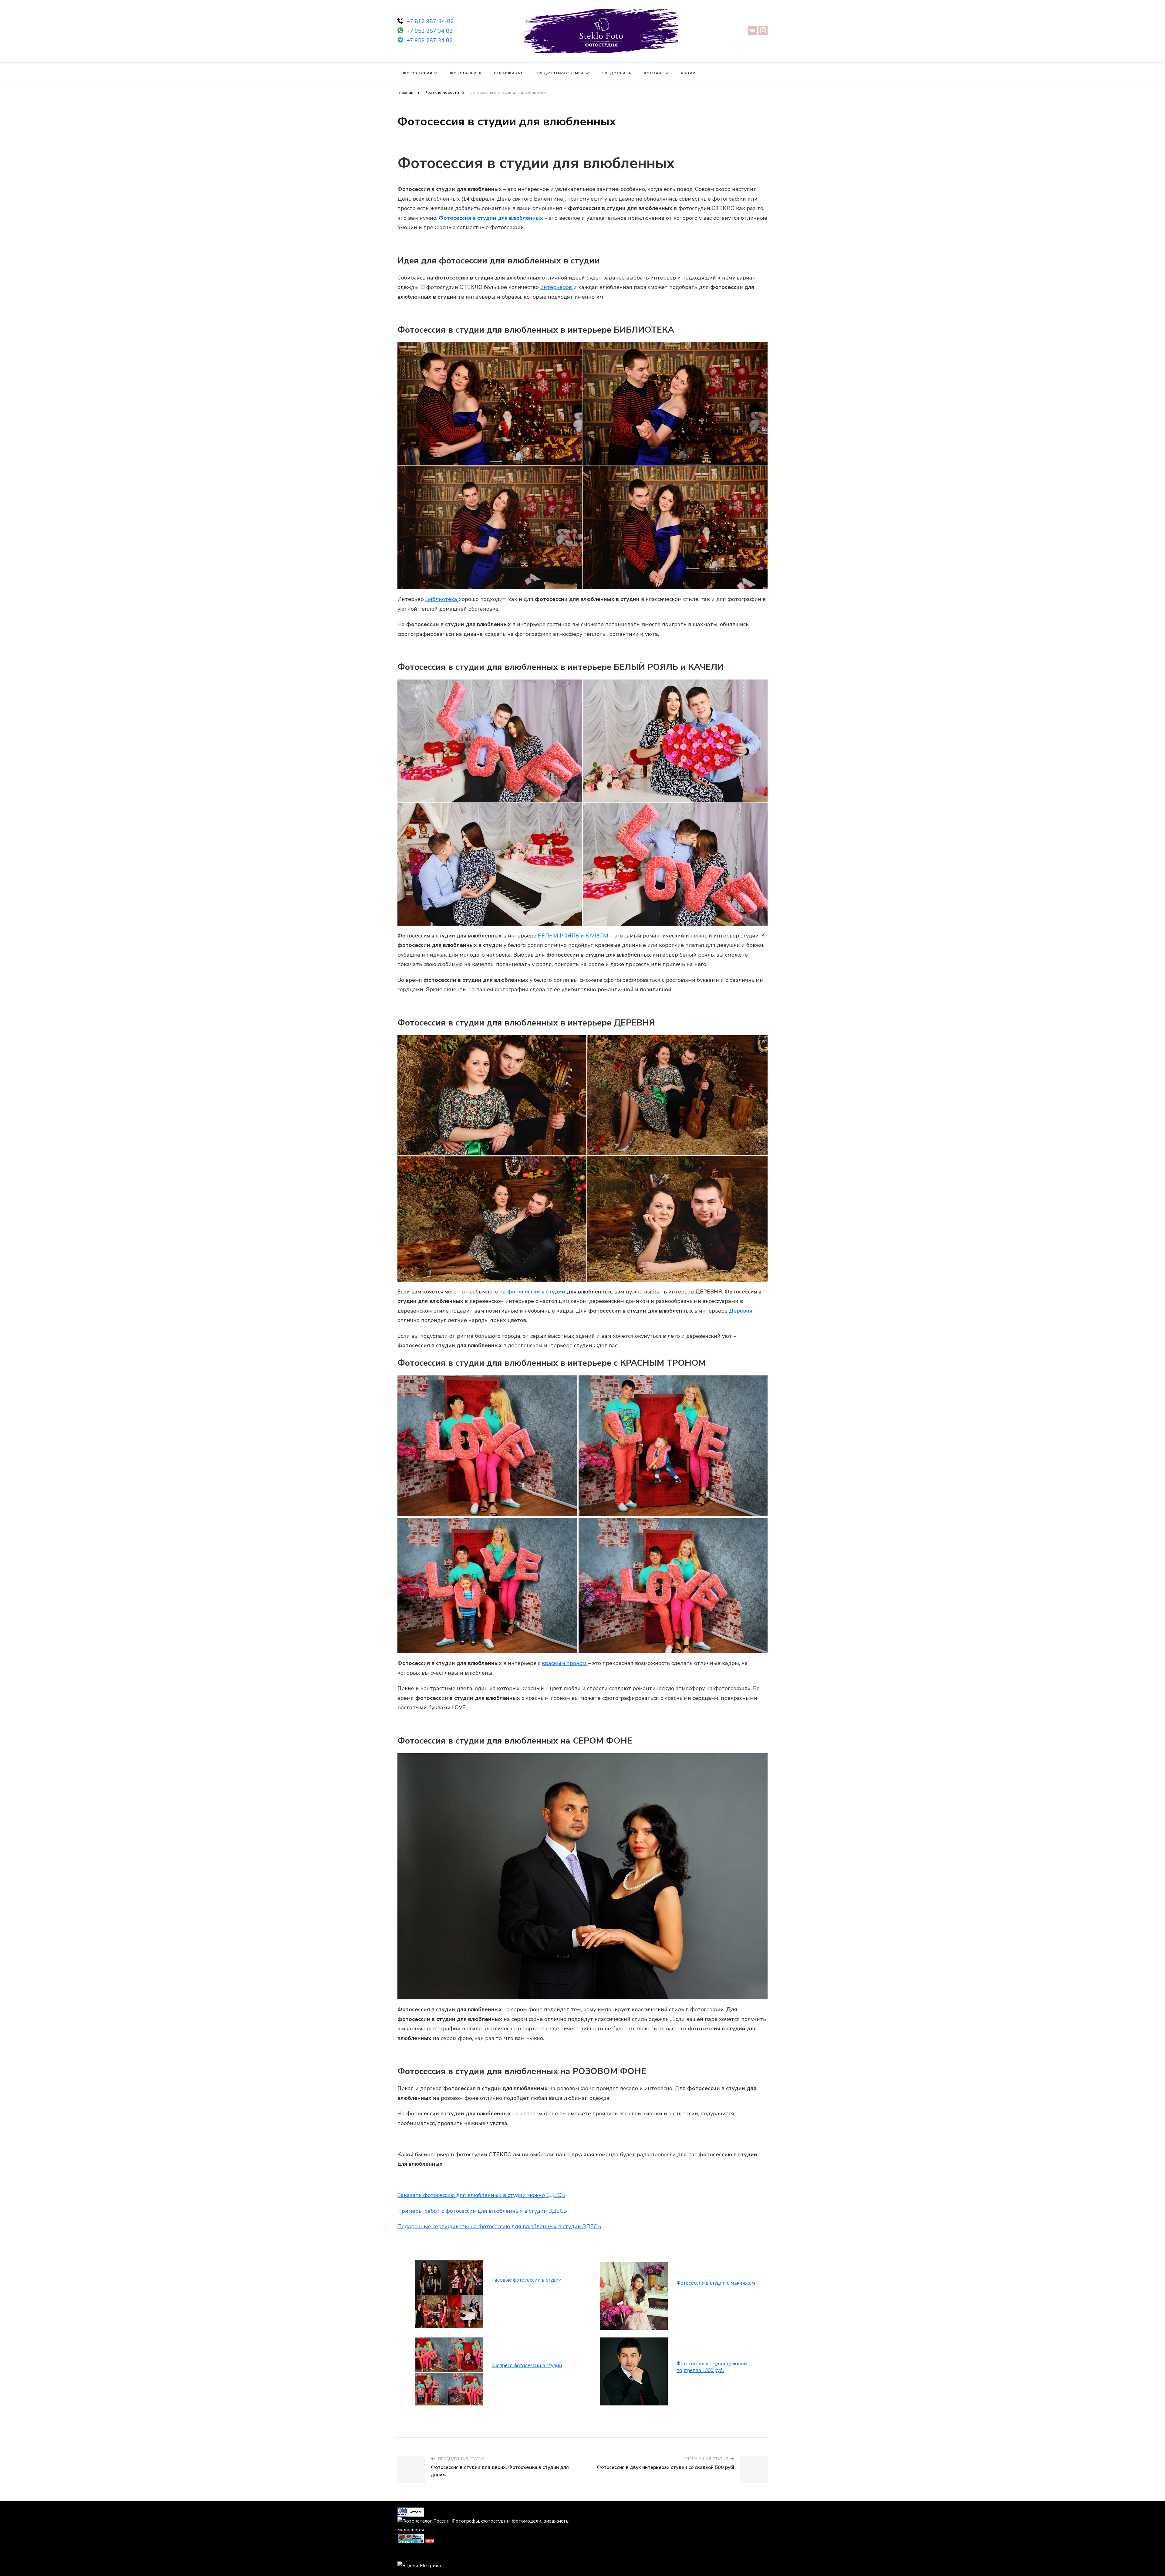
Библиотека (442, 599)
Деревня (741, 1311)
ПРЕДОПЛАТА (616, 73)
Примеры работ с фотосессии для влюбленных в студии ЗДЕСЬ (482, 2211)
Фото (430, 2541)
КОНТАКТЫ (656, 73)
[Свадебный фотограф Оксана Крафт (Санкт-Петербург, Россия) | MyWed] (411, 2554)
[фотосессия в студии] (449, 2263)
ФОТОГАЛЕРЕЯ (466, 73)
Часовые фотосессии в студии (527, 2280)
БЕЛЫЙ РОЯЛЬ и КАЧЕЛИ (574, 936)
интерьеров (557, 287)
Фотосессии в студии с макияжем (716, 2283)
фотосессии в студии (537, 1292)
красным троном (565, 1663)
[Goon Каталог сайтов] (411, 2512)
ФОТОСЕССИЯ (418, 73)
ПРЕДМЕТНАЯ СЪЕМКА (560, 73)
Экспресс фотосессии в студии (527, 2366)
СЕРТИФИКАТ (508, 73)
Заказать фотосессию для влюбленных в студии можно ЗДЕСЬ (481, 2195)
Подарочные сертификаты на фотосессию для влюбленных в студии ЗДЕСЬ (499, 2226)
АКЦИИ (688, 73)
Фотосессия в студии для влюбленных (491, 218)
